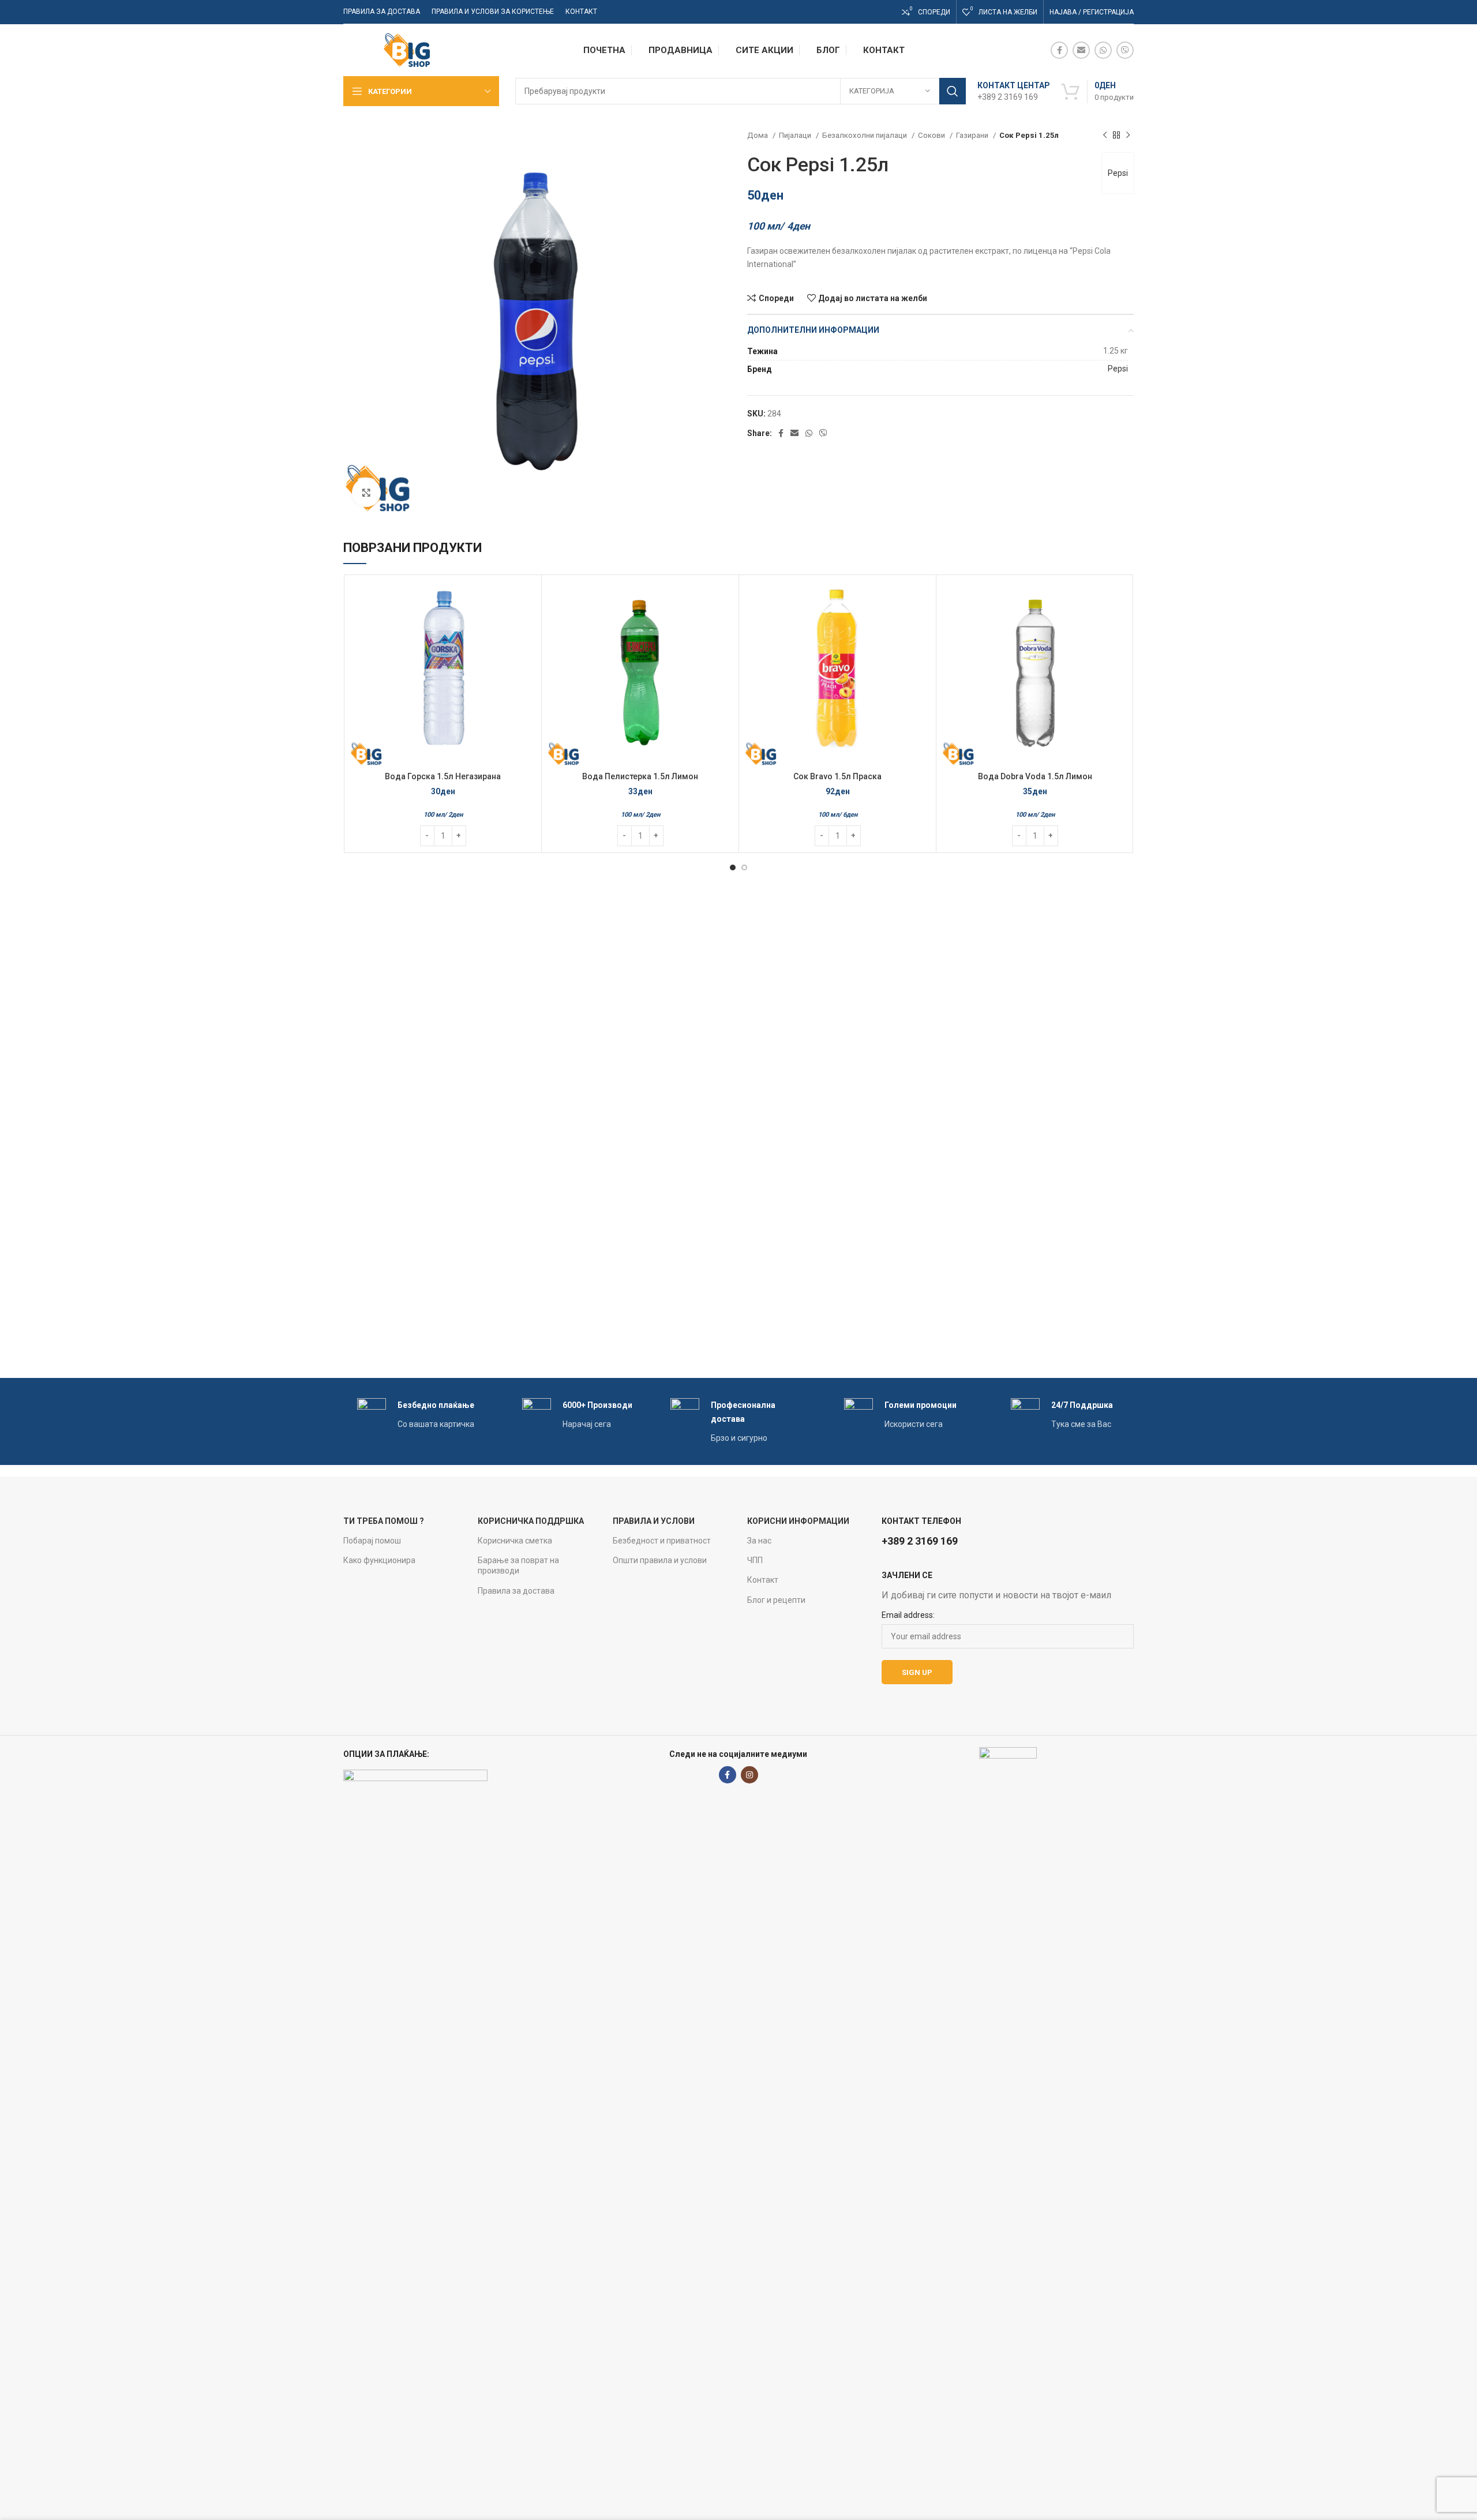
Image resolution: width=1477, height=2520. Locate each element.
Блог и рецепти (776, 1600)
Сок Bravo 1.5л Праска (837, 776)
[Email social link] (1081, 50)
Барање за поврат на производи (518, 1565)
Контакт (763, 1580)
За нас (759, 1541)
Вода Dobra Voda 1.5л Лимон (1035, 776)
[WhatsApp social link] (1103, 50)
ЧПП (755, 1560)
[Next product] (1128, 136)
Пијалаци (796, 135)
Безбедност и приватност (662, 1541)
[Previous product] (1105, 136)
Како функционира (379, 1560)
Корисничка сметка (515, 1541)
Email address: (908, 1615)
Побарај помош (372, 1541)
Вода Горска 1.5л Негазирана (443, 776)
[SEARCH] (953, 91)
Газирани (973, 135)
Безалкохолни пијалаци (865, 135)
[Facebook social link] (1059, 50)
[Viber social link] (1125, 50)
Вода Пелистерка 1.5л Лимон (640, 776)
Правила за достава (516, 1591)
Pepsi (1118, 173)
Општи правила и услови (660, 1560)
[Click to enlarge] (366, 493)
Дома (758, 135)
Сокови (932, 135)
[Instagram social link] (749, 1775)
